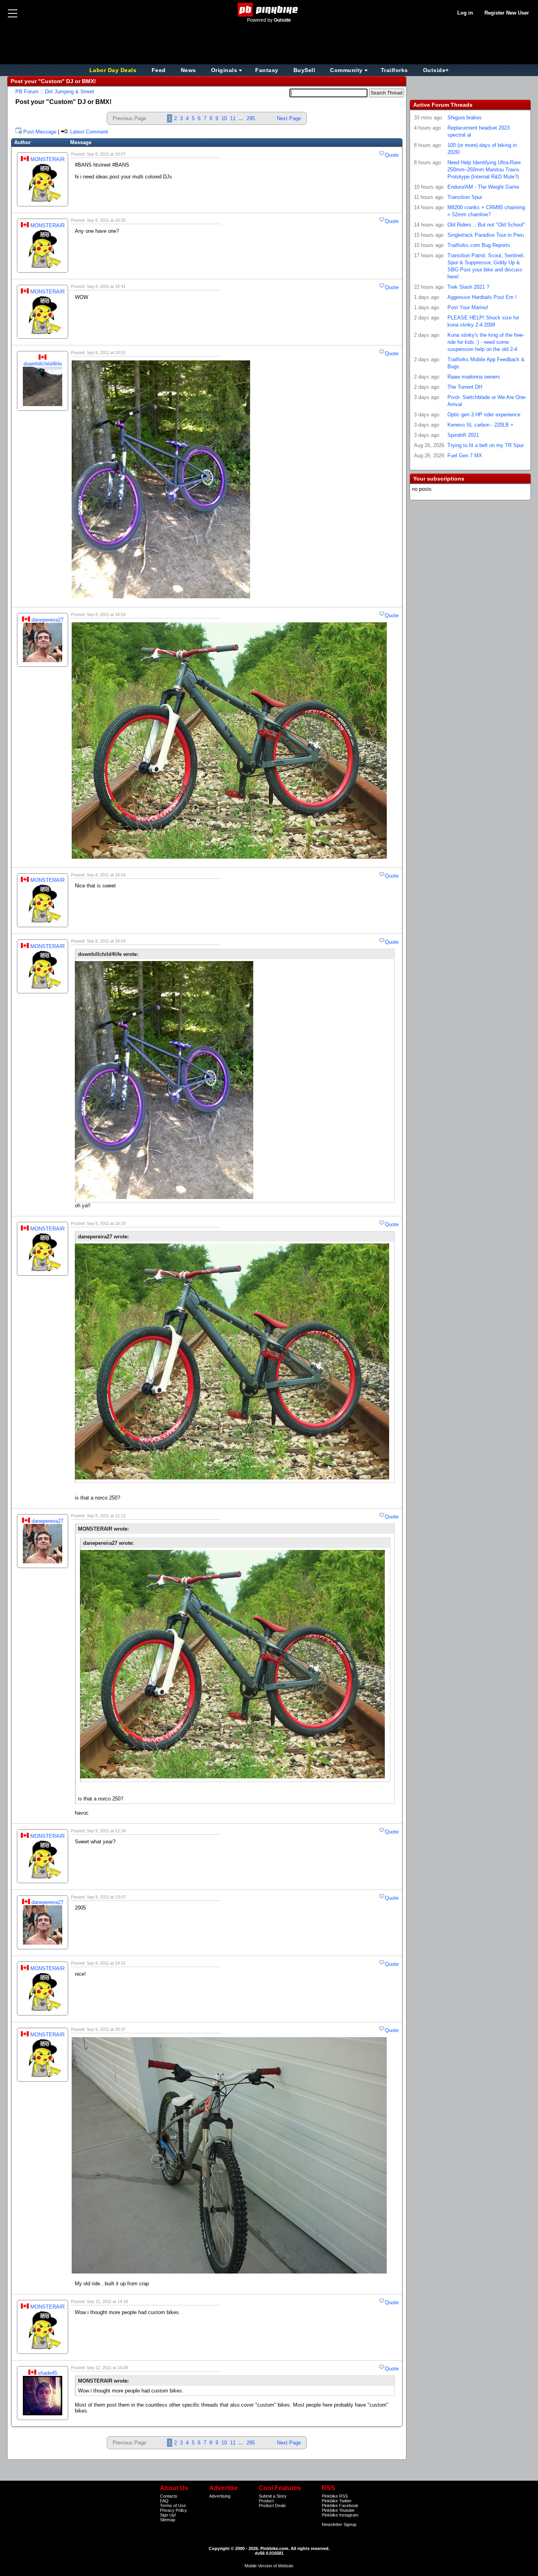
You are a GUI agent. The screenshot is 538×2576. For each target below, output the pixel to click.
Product (266, 2501)
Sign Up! (168, 2515)
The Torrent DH (465, 387)
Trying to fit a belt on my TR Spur (486, 445)
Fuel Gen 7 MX (465, 456)
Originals (224, 70)
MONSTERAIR (47, 159)
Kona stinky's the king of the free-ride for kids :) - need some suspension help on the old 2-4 (486, 342)
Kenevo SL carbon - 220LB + (480, 425)
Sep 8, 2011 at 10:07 (106, 154)
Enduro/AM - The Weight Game (483, 187)
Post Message (40, 132)
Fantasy (267, 70)
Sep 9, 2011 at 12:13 (106, 1516)
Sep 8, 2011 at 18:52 (106, 353)
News (188, 70)
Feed (159, 70)
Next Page (289, 118)
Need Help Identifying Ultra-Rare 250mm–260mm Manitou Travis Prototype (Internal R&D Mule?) (484, 170)
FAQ (164, 2501)
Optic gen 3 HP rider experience (484, 415)
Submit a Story (273, 2496)
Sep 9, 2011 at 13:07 (106, 1897)
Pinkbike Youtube (338, 2510)
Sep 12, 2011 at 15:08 (107, 2368)
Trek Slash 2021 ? (468, 287)
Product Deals (272, 2505)
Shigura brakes (465, 118)
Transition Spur (465, 197)
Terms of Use (173, 2505)
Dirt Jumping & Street (70, 92)
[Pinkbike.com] (269, 10)
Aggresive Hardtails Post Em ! (482, 297)
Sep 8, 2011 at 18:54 (106, 614)
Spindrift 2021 (463, 435)
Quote (392, 155)
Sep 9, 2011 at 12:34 (106, 1831)
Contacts (169, 2496)
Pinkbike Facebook (340, 2505)
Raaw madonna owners (474, 377)
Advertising (220, 2496)
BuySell (304, 70)
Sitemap (168, 2520)
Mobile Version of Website (269, 2566)
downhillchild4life (43, 364)
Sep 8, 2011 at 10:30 (106, 220)
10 (224, 118)
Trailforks (394, 70)
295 (251, 118)
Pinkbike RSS (335, 2496)
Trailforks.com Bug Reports (479, 245)
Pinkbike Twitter (337, 2501)
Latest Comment (88, 132)
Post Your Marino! (468, 307)
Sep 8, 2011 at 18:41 (106, 286)
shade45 (47, 2373)
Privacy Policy (173, 2510)
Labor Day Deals (114, 70)
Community (346, 70)
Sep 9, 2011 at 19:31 (106, 1963)
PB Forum (27, 92)
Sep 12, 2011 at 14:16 (107, 2301)
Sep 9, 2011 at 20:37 (106, 2029)
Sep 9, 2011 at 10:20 (106, 1223)
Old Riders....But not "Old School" (486, 225)
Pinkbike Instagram (340, 2515)
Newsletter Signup (339, 2524)
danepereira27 (47, 620)
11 (233, 118)
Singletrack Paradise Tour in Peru (486, 235)
